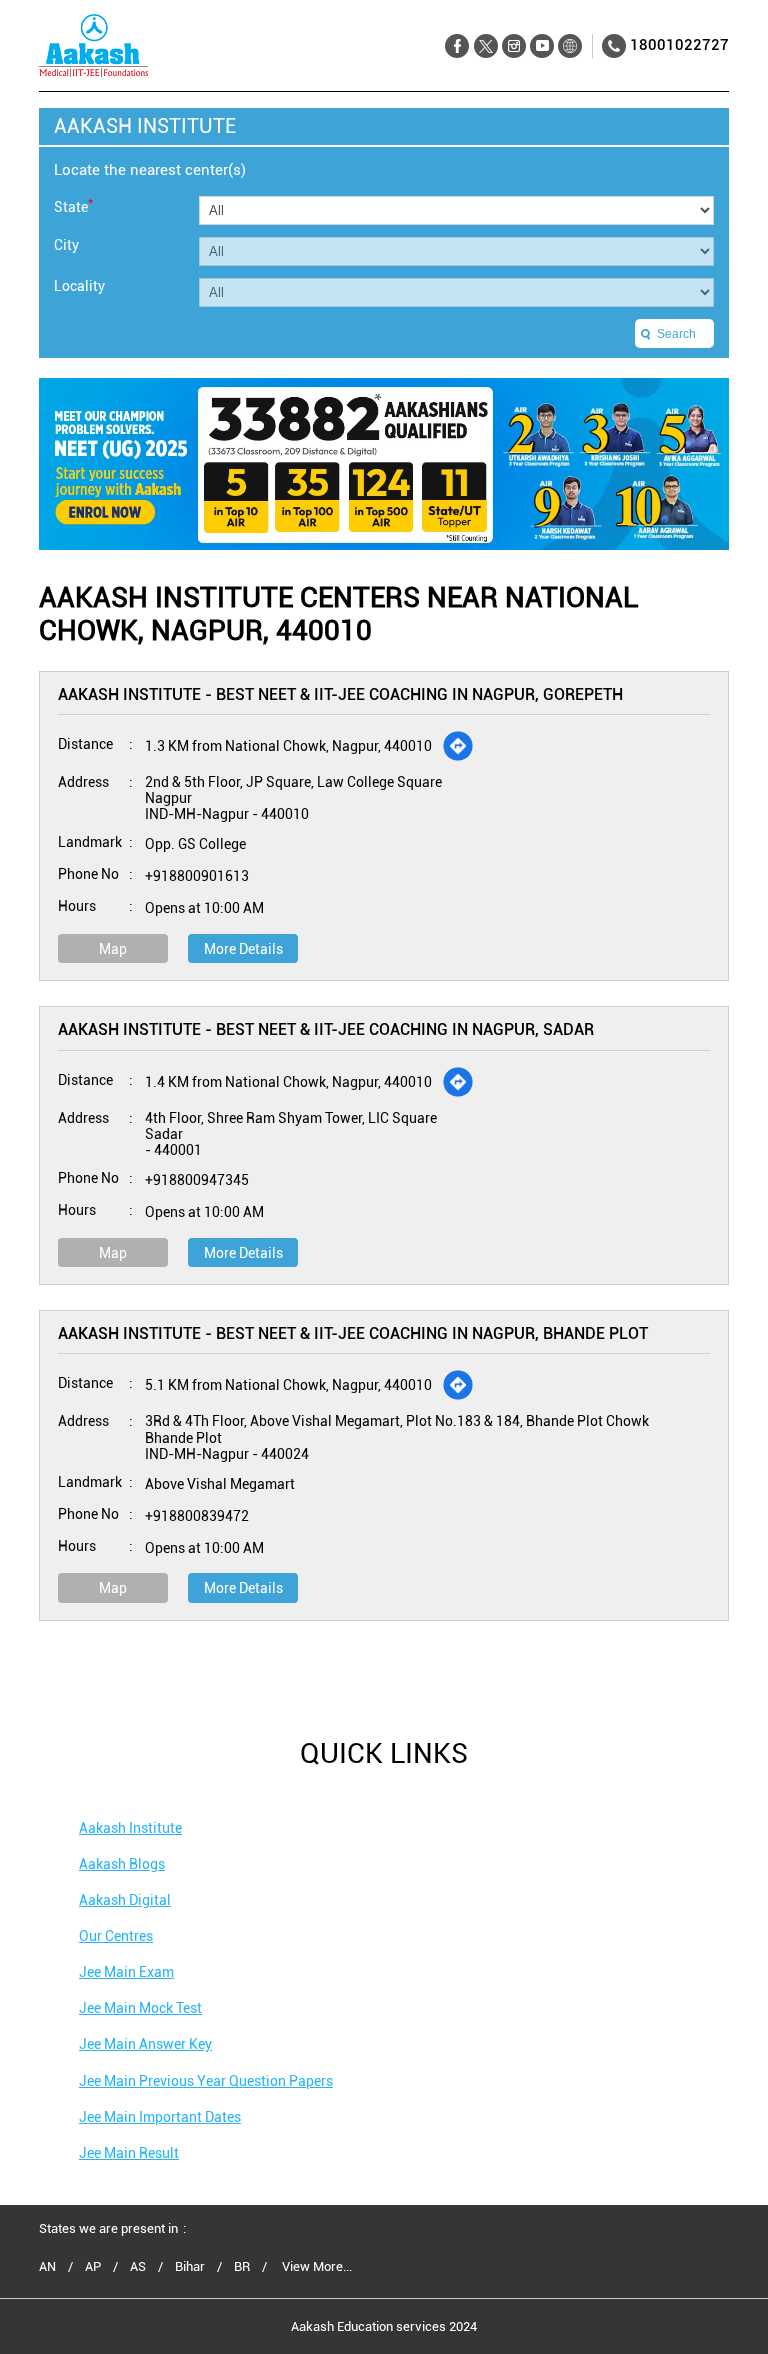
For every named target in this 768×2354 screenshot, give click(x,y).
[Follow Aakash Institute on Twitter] (485, 46)
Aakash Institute (130, 1828)
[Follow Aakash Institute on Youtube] (541, 46)
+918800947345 (197, 1180)
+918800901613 (197, 876)
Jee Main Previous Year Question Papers (206, 2081)
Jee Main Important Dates (160, 2117)
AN (47, 2267)
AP (93, 2267)
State (73, 205)
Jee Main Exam (126, 1972)
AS (138, 2267)
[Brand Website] (569, 46)
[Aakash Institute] (93, 45)
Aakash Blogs (122, 1864)
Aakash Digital (125, 1900)
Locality (79, 286)
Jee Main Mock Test (140, 2008)
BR (242, 2267)
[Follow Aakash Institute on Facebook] (457, 46)
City (66, 245)
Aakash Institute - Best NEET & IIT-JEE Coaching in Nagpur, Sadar (326, 1029)
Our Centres (116, 1936)
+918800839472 (197, 1516)
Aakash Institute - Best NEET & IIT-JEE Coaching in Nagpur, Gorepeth (340, 694)
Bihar (190, 2267)
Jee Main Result (129, 2153)
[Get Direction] (458, 746)
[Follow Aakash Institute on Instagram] (513, 46)
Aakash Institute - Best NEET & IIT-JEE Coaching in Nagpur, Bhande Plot (353, 1333)
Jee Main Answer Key (145, 2044)
